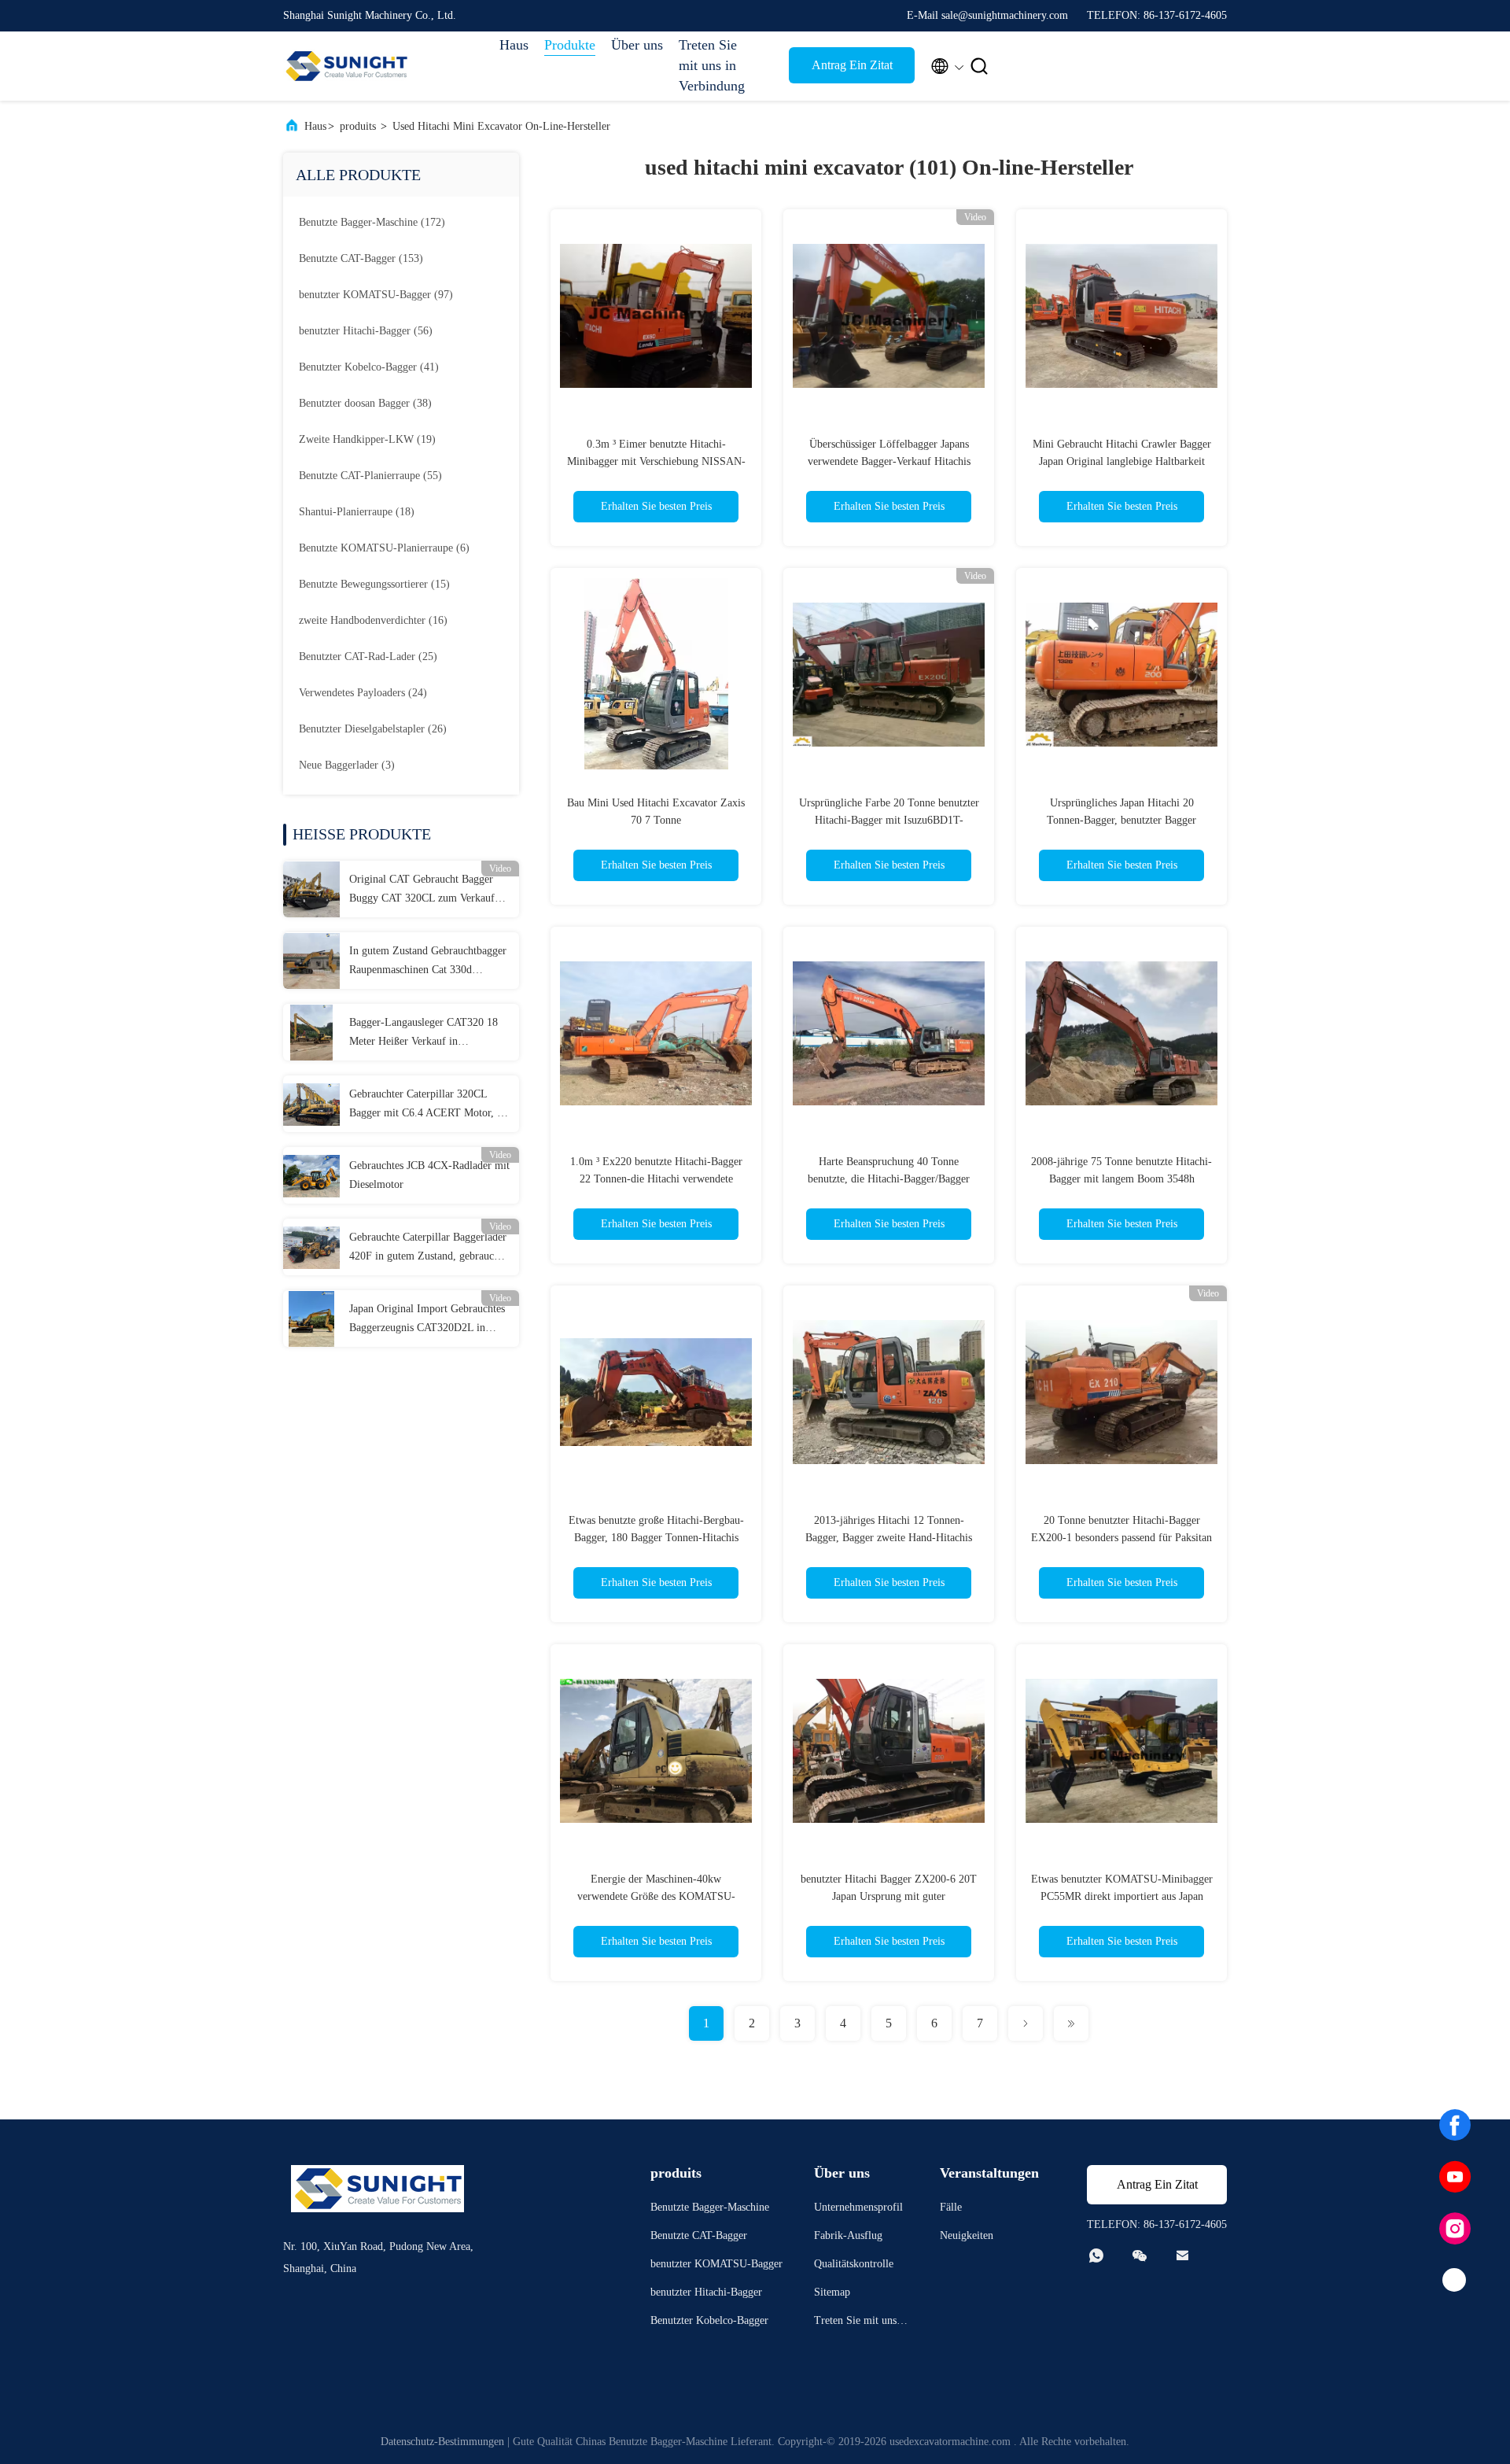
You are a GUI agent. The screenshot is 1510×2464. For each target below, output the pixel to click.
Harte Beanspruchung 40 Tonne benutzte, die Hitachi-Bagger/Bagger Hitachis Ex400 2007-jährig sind (889, 1179)
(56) (366, 331)
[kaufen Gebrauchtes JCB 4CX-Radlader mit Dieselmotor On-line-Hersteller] (311, 1175)
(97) (376, 295)
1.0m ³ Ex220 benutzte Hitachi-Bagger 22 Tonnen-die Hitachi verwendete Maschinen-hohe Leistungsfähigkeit (656, 1179)
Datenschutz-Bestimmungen (442, 2442)
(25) (368, 657)
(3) (347, 765)
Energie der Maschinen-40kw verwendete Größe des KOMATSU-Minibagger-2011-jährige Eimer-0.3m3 (656, 1896)
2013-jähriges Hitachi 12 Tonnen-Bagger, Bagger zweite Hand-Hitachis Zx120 (889, 1538)
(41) (369, 367)
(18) (357, 512)
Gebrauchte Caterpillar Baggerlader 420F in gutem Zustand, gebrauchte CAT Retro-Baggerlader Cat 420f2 (428, 1249)
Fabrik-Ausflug (848, 2235)
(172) (372, 222)
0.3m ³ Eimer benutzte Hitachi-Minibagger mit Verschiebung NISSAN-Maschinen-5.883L (656, 461)
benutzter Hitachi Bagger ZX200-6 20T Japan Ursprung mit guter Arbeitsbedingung (889, 1896)
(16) (373, 620)
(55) (370, 476)
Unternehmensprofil (858, 2207)
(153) (361, 258)
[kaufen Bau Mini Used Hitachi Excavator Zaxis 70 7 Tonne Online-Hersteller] (656, 673)
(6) (384, 548)
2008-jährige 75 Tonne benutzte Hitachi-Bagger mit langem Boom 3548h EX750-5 (1121, 1179)
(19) (367, 439)
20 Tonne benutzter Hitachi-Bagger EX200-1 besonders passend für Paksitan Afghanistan (1121, 1538)
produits (358, 126)
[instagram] (1455, 2229)
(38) (365, 403)
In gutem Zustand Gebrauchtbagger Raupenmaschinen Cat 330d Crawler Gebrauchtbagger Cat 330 (428, 962)
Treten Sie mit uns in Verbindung (712, 65)
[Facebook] (1455, 2125)
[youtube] (1455, 2177)
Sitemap (832, 2292)
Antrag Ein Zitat (852, 65)
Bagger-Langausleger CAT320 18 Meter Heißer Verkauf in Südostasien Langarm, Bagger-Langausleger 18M (424, 1034)
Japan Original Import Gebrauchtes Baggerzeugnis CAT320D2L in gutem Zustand (427, 1320)
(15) (374, 584)
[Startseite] (346, 66)
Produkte (570, 45)
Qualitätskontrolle (854, 2264)
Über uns (637, 45)
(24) (363, 693)
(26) (373, 729)
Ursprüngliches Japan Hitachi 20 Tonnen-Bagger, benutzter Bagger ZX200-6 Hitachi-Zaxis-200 (1121, 820)
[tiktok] (1455, 2281)
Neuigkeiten (967, 2235)
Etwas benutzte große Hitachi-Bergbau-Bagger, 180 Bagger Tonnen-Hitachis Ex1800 (656, 1538)
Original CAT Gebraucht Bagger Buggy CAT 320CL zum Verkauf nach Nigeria (422, 891)
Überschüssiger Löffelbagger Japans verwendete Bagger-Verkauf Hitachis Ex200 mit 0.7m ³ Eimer (889, 461)
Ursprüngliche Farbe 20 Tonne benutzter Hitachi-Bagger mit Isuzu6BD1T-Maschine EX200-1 (889, 820)
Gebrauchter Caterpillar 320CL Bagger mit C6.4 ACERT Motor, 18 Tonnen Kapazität (429, 1105)
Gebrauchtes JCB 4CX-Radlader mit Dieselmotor (429, 1175)
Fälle (951, 2207)
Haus (514, 45)
